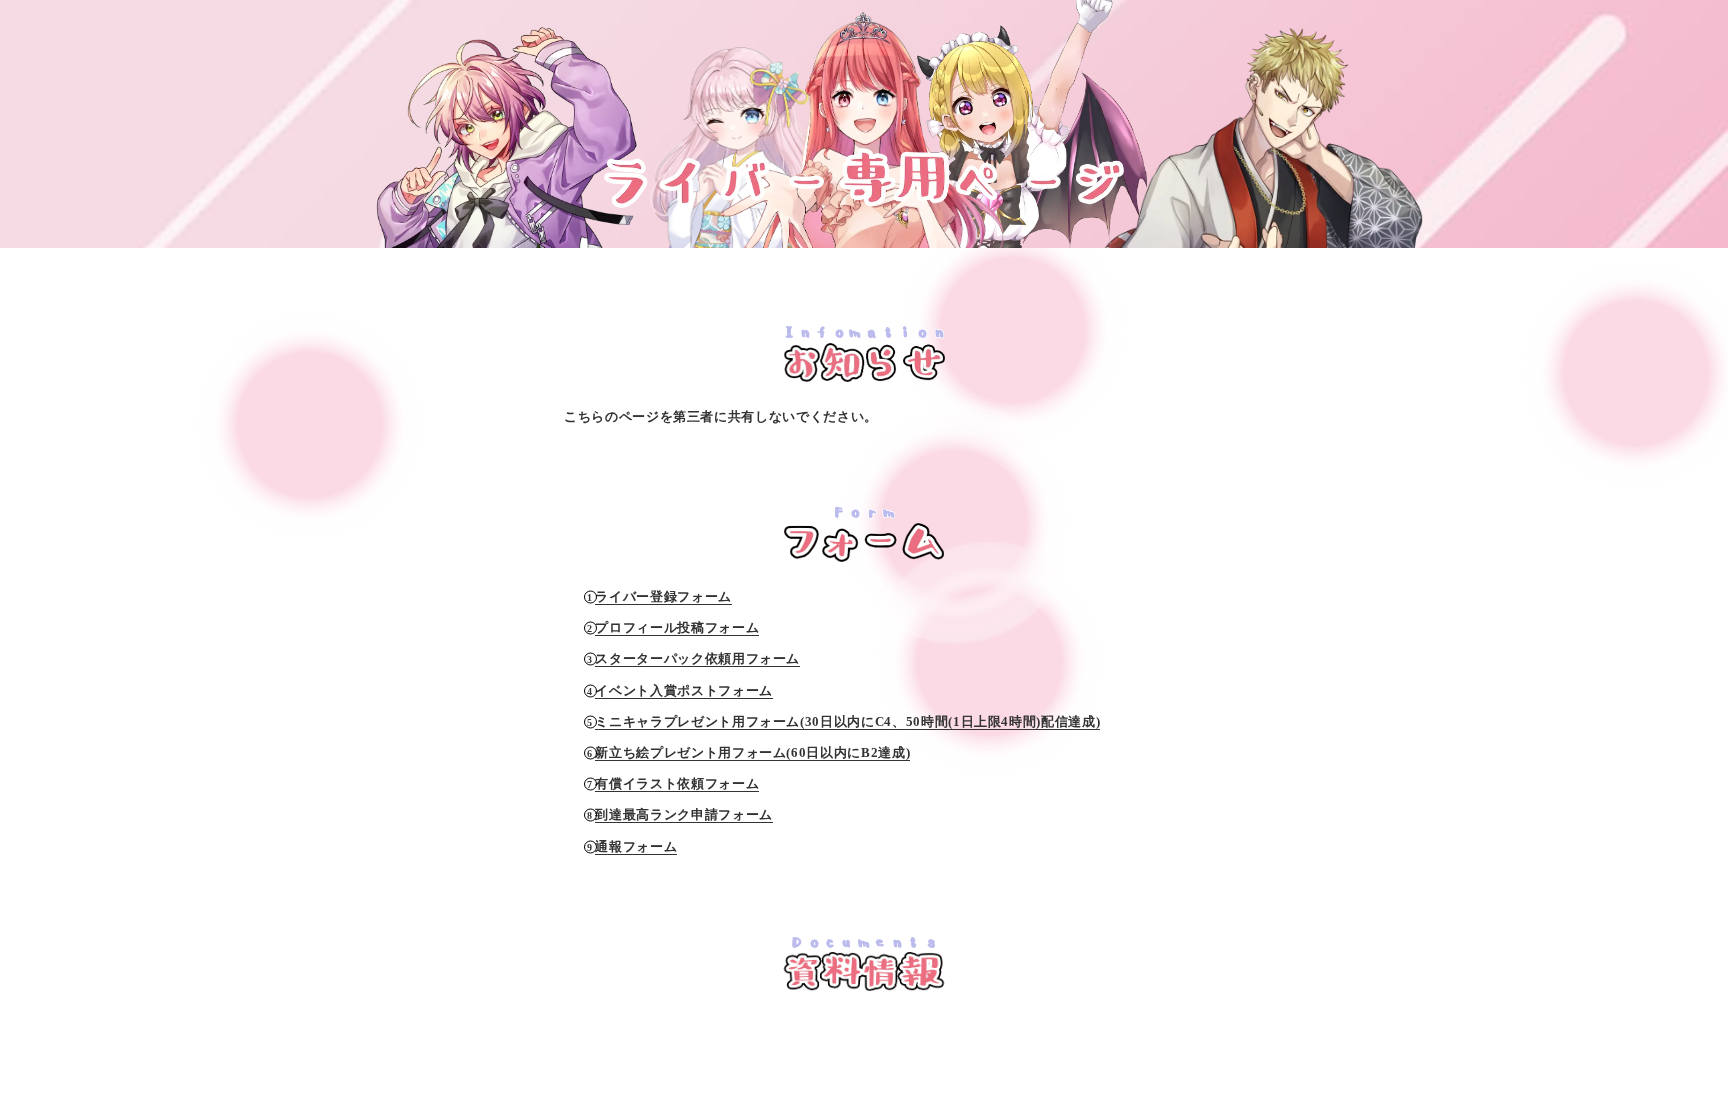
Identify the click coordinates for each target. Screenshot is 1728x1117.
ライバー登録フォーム (663, 596)
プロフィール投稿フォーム (677, 627)
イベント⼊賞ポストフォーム (683, 690)
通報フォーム (636, 846)
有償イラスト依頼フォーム (677, 783)
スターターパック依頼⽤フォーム (697, 658)
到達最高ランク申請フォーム (683, 814)
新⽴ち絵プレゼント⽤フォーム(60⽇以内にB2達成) (752, 752)
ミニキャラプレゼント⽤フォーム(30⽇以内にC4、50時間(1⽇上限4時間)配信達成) (847, 721)
